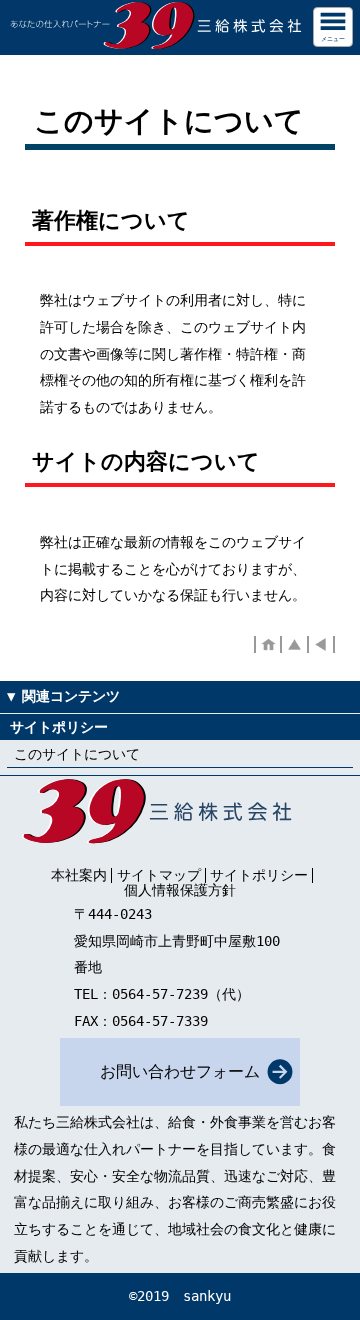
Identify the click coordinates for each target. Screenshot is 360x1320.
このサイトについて (77, 754)
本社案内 (79, 875)
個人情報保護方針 (180, 890)
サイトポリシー (259, 875)
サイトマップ (159, 875)
